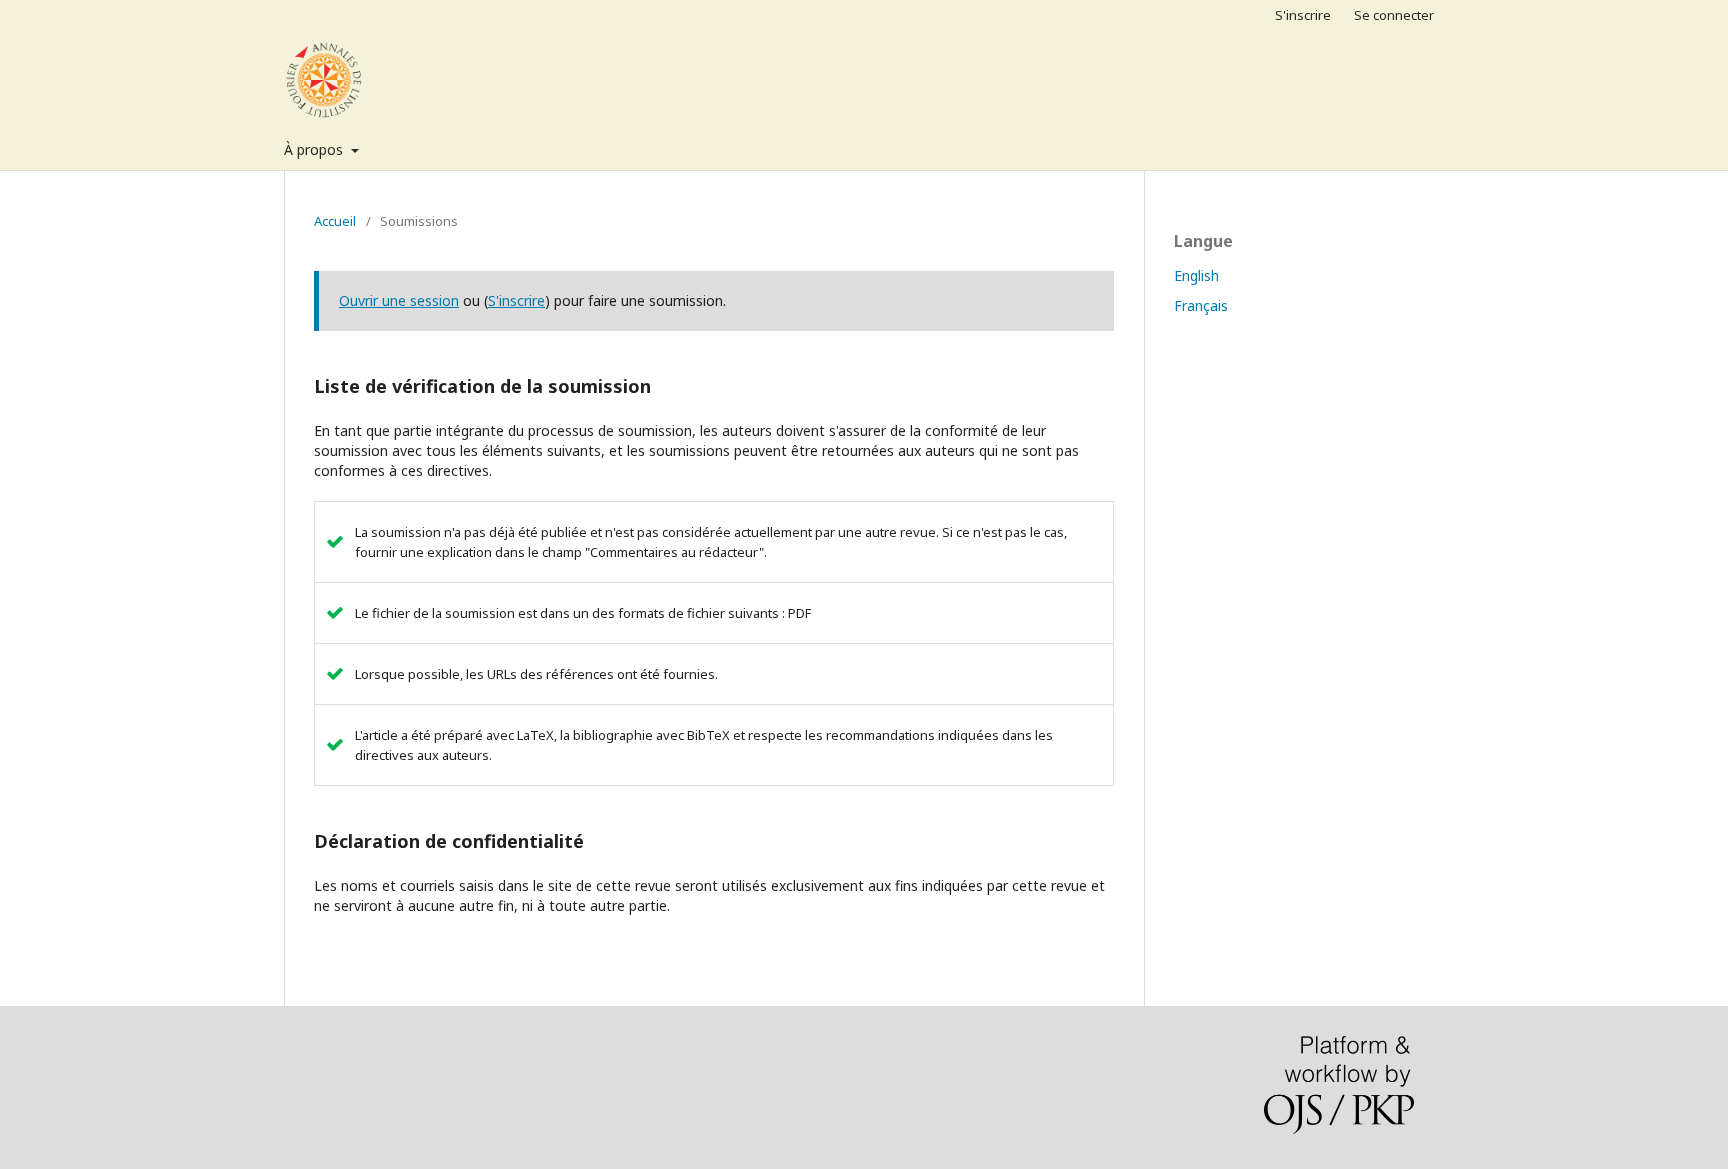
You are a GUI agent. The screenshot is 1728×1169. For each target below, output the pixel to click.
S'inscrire (1303, 15)
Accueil (335, 221)
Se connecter (1394, 15)
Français (1201, 305)
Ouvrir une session (399, 300)
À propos (315, 149)
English (1196, 275)
